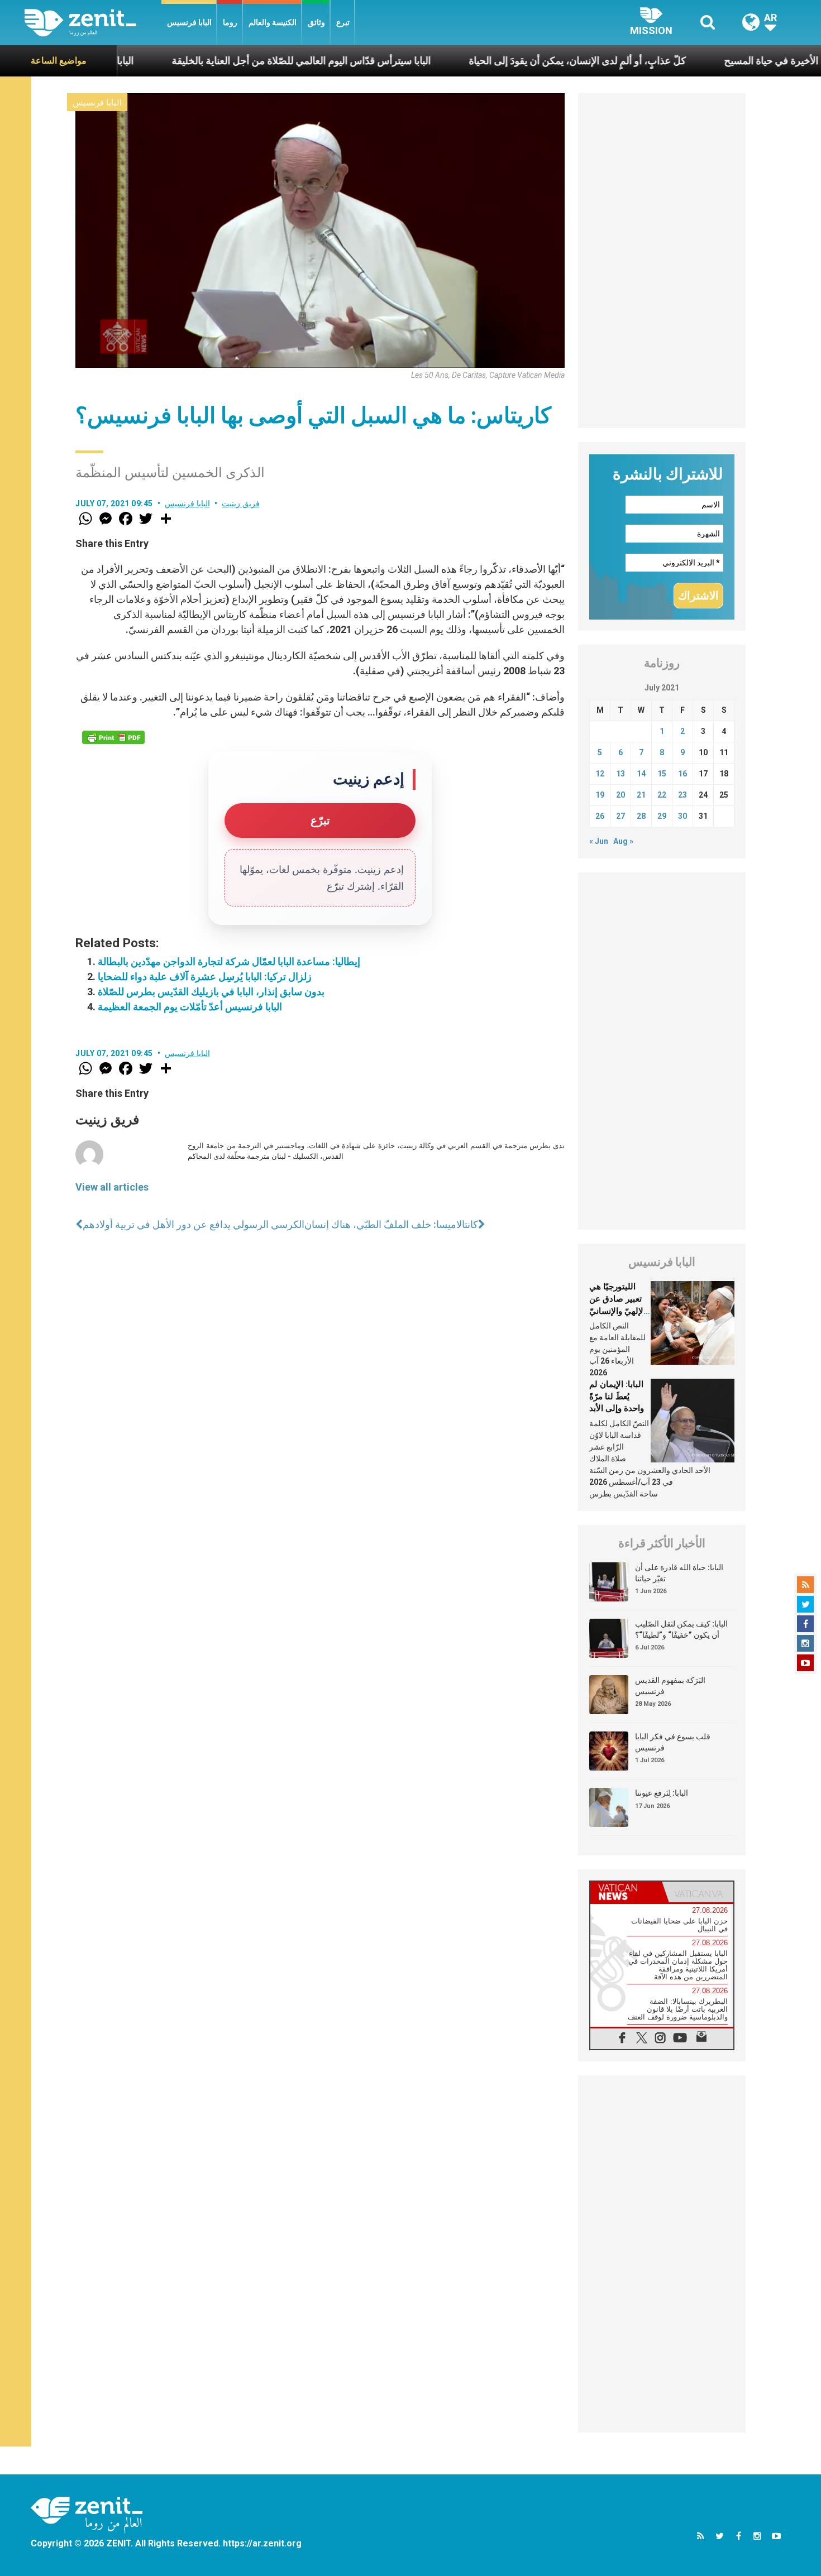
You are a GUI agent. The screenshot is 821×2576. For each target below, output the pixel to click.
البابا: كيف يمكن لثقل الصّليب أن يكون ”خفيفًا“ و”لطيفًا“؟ (681, 1629)
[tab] (626, 1892)
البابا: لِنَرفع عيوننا (662, 1793)
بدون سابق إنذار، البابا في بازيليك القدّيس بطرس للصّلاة (211, 992)
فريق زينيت (241, 503)
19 (600, 795)
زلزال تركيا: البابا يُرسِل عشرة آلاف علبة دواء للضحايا (205, 977)
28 (641, 816)
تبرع (343, 22)
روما (230, 22)
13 (620, 774)
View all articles (112, 1187)
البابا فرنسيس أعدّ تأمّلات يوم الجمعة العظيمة (190, 1007)
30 (682, 816)
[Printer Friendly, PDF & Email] (113, 737)
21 (641, 795)
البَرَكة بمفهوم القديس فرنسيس (670, 1686)
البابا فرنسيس (189, 22)
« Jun (599, 841)
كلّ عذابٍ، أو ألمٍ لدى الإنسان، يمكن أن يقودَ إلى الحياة (508, 61)
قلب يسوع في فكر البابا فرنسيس (673, 1742)
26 (600, 816)
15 (662, 774)
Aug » (623, 841)
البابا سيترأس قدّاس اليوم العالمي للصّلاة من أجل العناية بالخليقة (232, 61)
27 (620, 816)
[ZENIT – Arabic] (93, 23)
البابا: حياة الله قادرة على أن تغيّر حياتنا (679, 1573)
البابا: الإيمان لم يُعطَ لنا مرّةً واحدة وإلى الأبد (617, 1396)
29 (662, 816)
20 (620, 795)
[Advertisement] (662, 261)
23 (682, 795)
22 (662, 795)
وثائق (316, 22)
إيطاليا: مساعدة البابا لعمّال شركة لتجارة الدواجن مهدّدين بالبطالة (229, 961)
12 (600, 774)
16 (682, 774)
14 (641, 774)
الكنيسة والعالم (273, 22)
